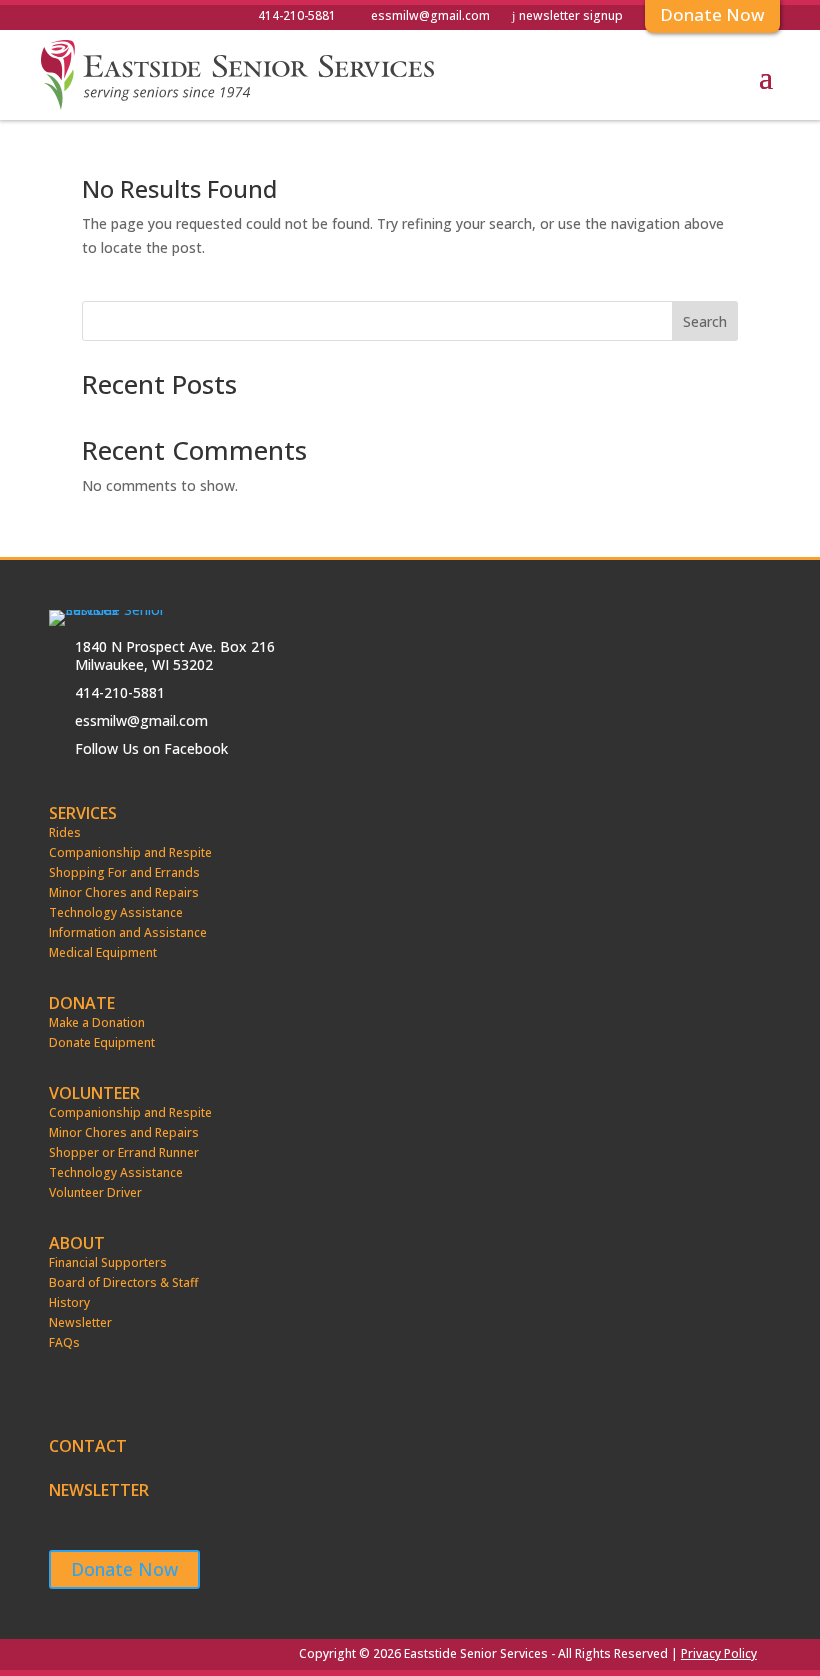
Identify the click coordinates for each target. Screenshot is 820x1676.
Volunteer (94, 1093)
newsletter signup (571, 17)
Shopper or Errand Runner (124, 1153)
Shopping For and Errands (124, 873)
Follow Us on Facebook (151, 748)
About (77, 1243)
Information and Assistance (128, 933)
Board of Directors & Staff (123, 1283)
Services (83, 813)
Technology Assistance (116, 913)
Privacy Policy (719, 1653)
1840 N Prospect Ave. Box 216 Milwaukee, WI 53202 (175, 655)
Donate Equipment (102, 1043)
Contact (88, 1448)
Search (705, 321)
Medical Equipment (103, 953)
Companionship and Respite (130, 853)
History (69, 1303)
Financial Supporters (108, 1263)
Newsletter (80, 1323)
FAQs (64, 1343)
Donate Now (124, 1569)
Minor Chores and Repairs (124, 893)
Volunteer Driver (95, 1193)
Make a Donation (97, 1023)
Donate (82, 1003)
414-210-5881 (297, 17)
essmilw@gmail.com (430, 17)
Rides (65, 833)
